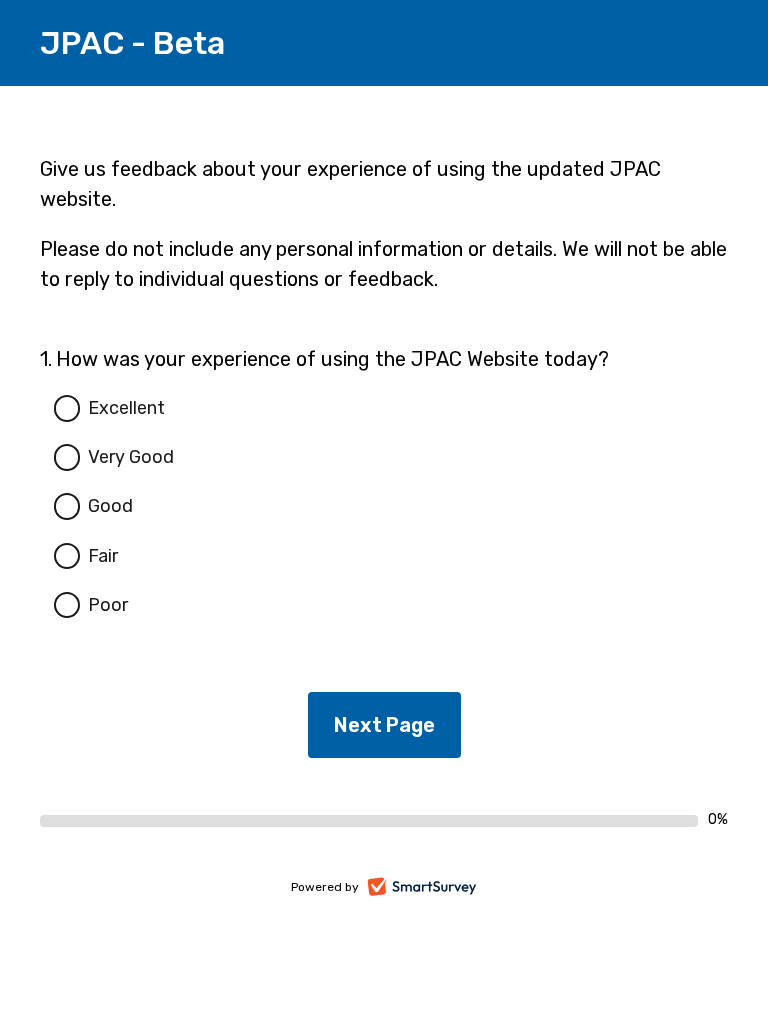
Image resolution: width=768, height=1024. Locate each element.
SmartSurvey (444, 889)
